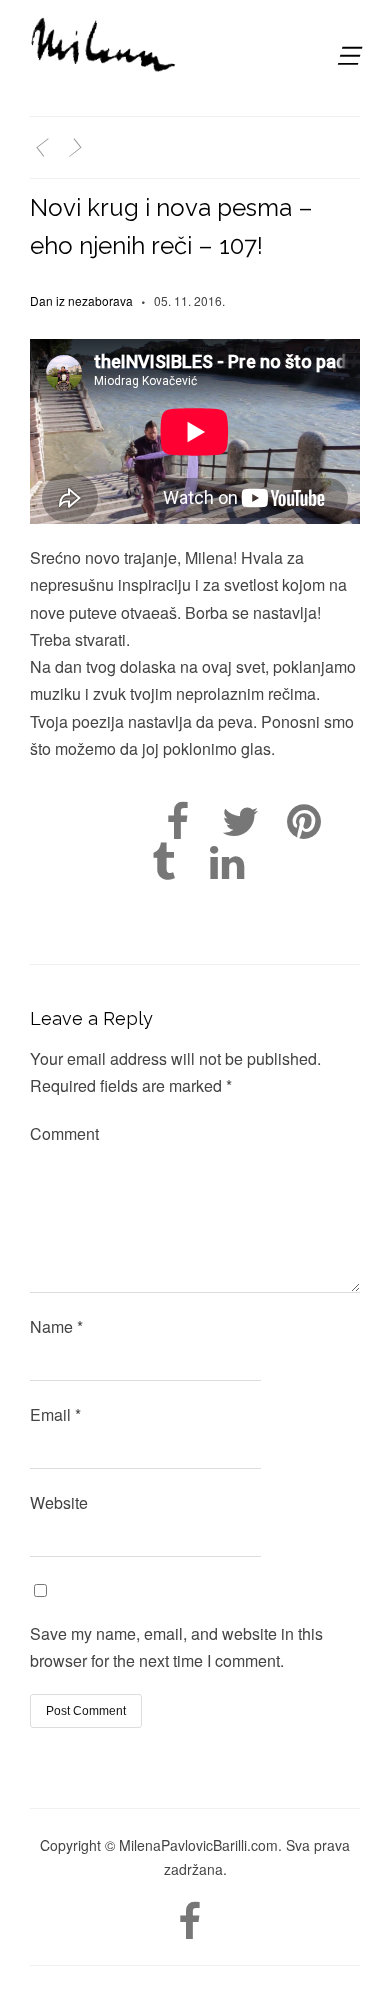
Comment (64, 1133)
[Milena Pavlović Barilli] (104, 44)
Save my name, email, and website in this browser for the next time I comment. (176, 1647)
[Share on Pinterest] (304, 822)
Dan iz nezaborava (81, 300)
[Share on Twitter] (240, 822)
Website (59, 1502)
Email (55, 1414)
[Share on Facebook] (177, 822)
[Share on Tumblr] (163, 863)
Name (56, 1326)
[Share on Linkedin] (226, 863)
